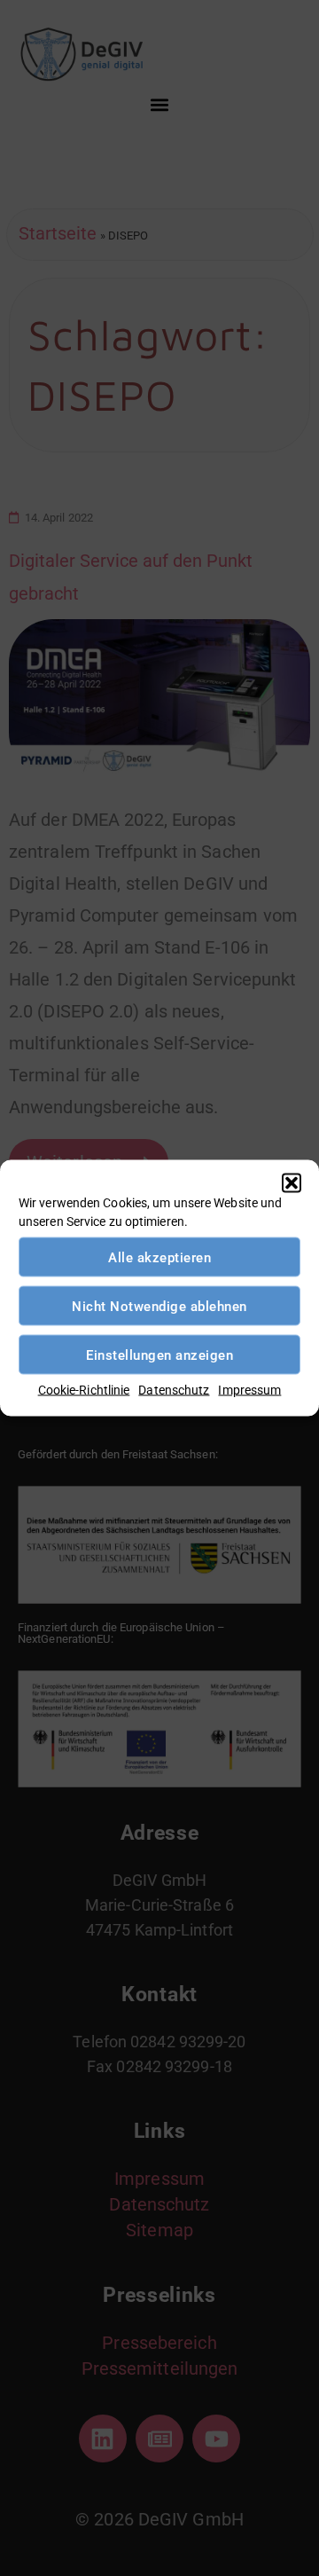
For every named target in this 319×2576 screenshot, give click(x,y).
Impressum (249, 1390)
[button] (292, 1183)
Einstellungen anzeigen (159, 1355)
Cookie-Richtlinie (84, 1390)
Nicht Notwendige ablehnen (159, 1306)
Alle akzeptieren (159, 1257)
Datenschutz (174, 1390)
